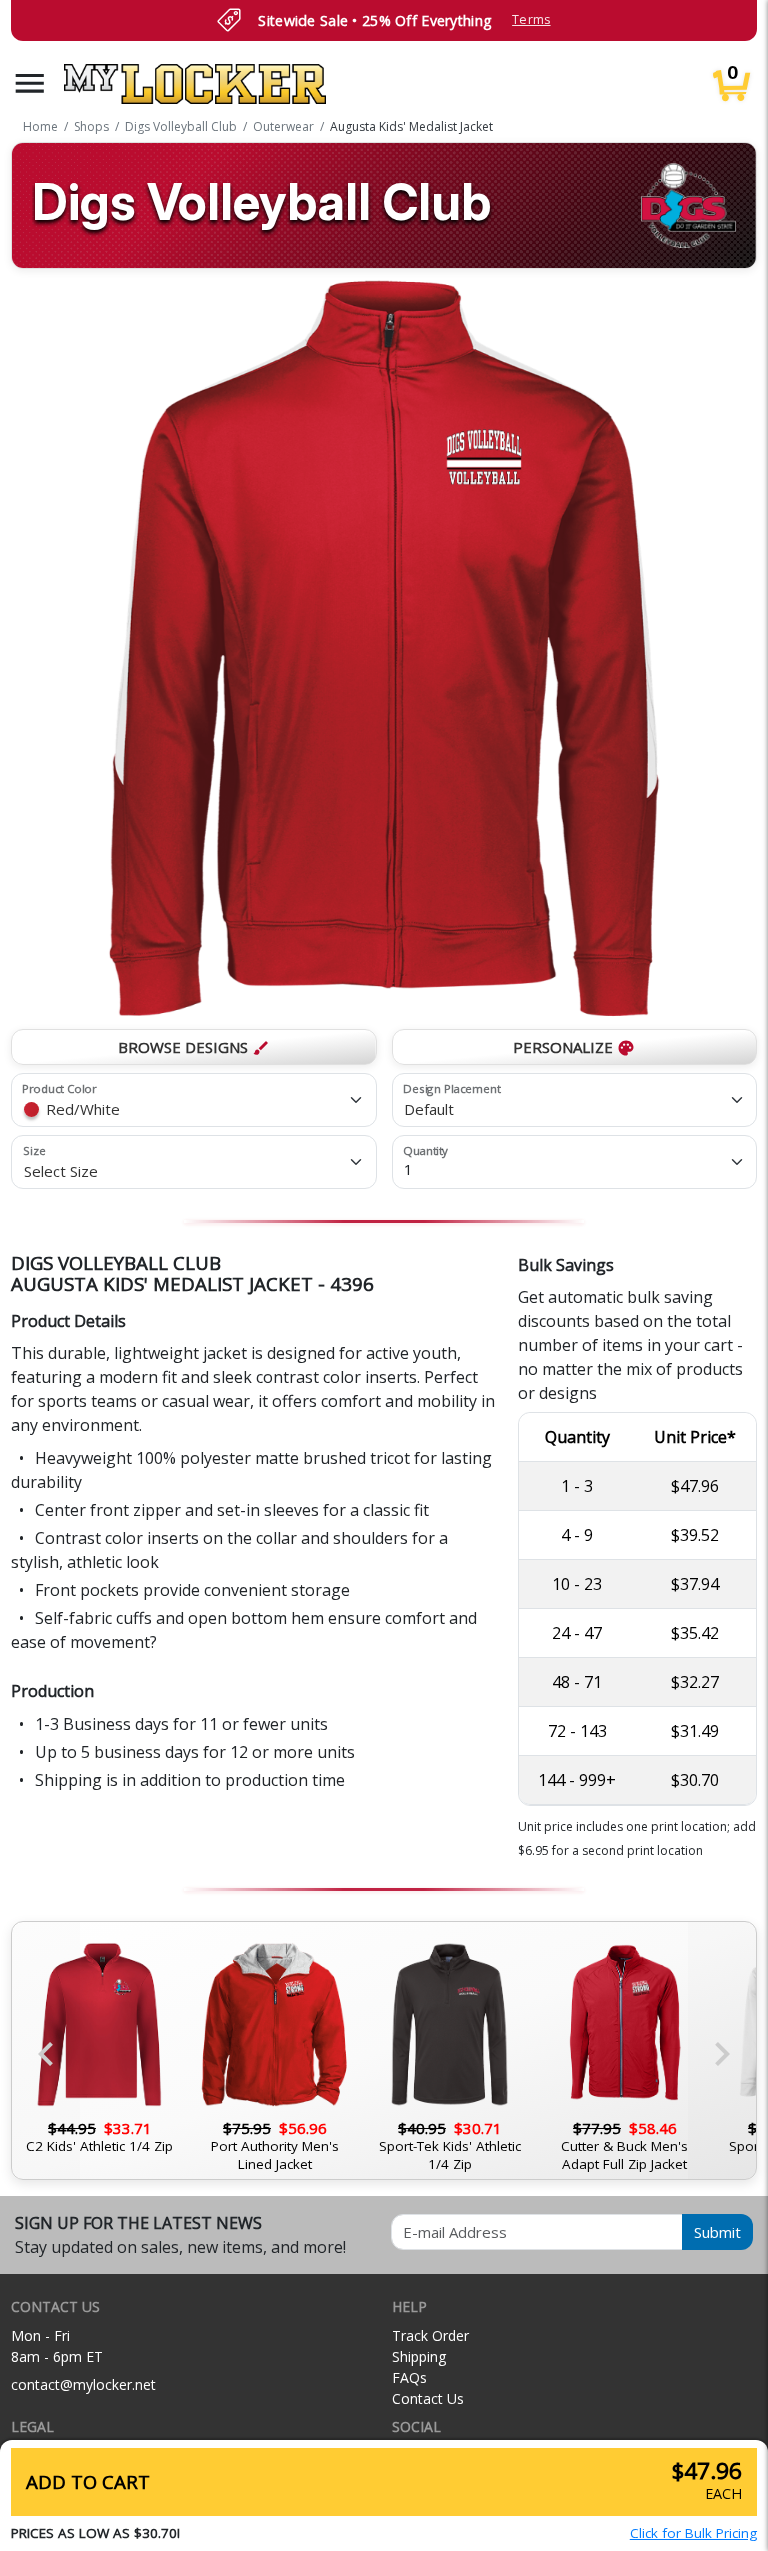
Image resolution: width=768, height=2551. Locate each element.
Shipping (419, 2356)
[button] (30, 83)
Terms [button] (531, 19)
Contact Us (428, 2398)
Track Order (430, 2335)
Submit (717, 2232)
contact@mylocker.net (83, 2384)
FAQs (409, 2377)
